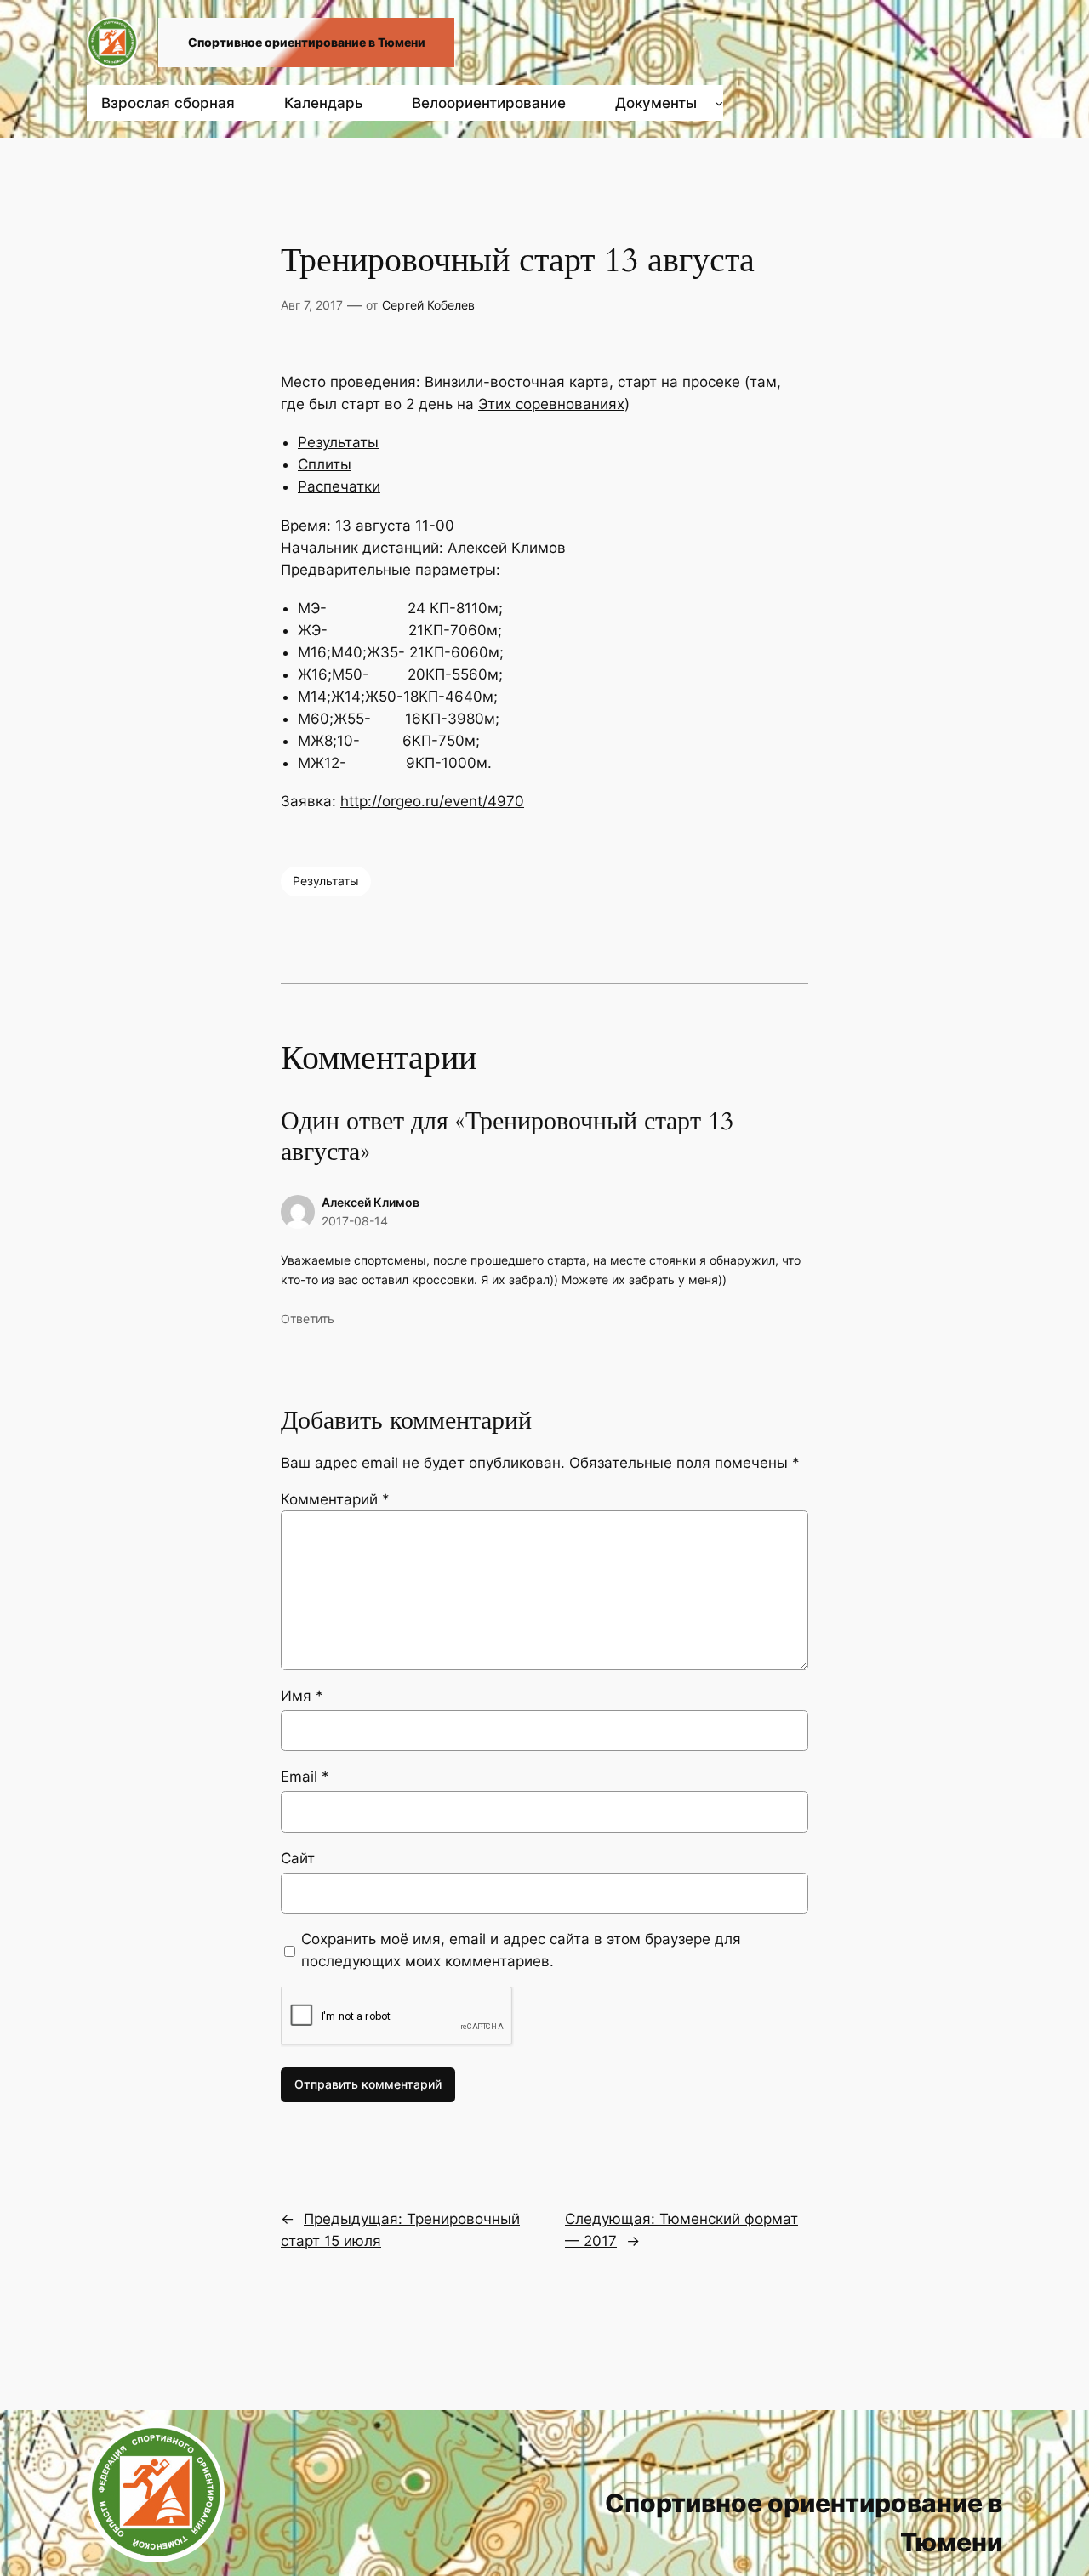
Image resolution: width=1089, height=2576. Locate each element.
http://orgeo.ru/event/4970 (432, 801)
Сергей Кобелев (428, 305)
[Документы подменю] (719, 103)
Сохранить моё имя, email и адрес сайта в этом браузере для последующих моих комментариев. (521, 1950)
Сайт (298, 1858)
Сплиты (325, 464)
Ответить (308, 1319)
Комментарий (335, 1499)
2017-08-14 (355, 1221)
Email (305, 1777)
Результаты (338, 442)
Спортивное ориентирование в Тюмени (307, 42)
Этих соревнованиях (551, 404)
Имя (302, 1696)
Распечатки (339, 486)
